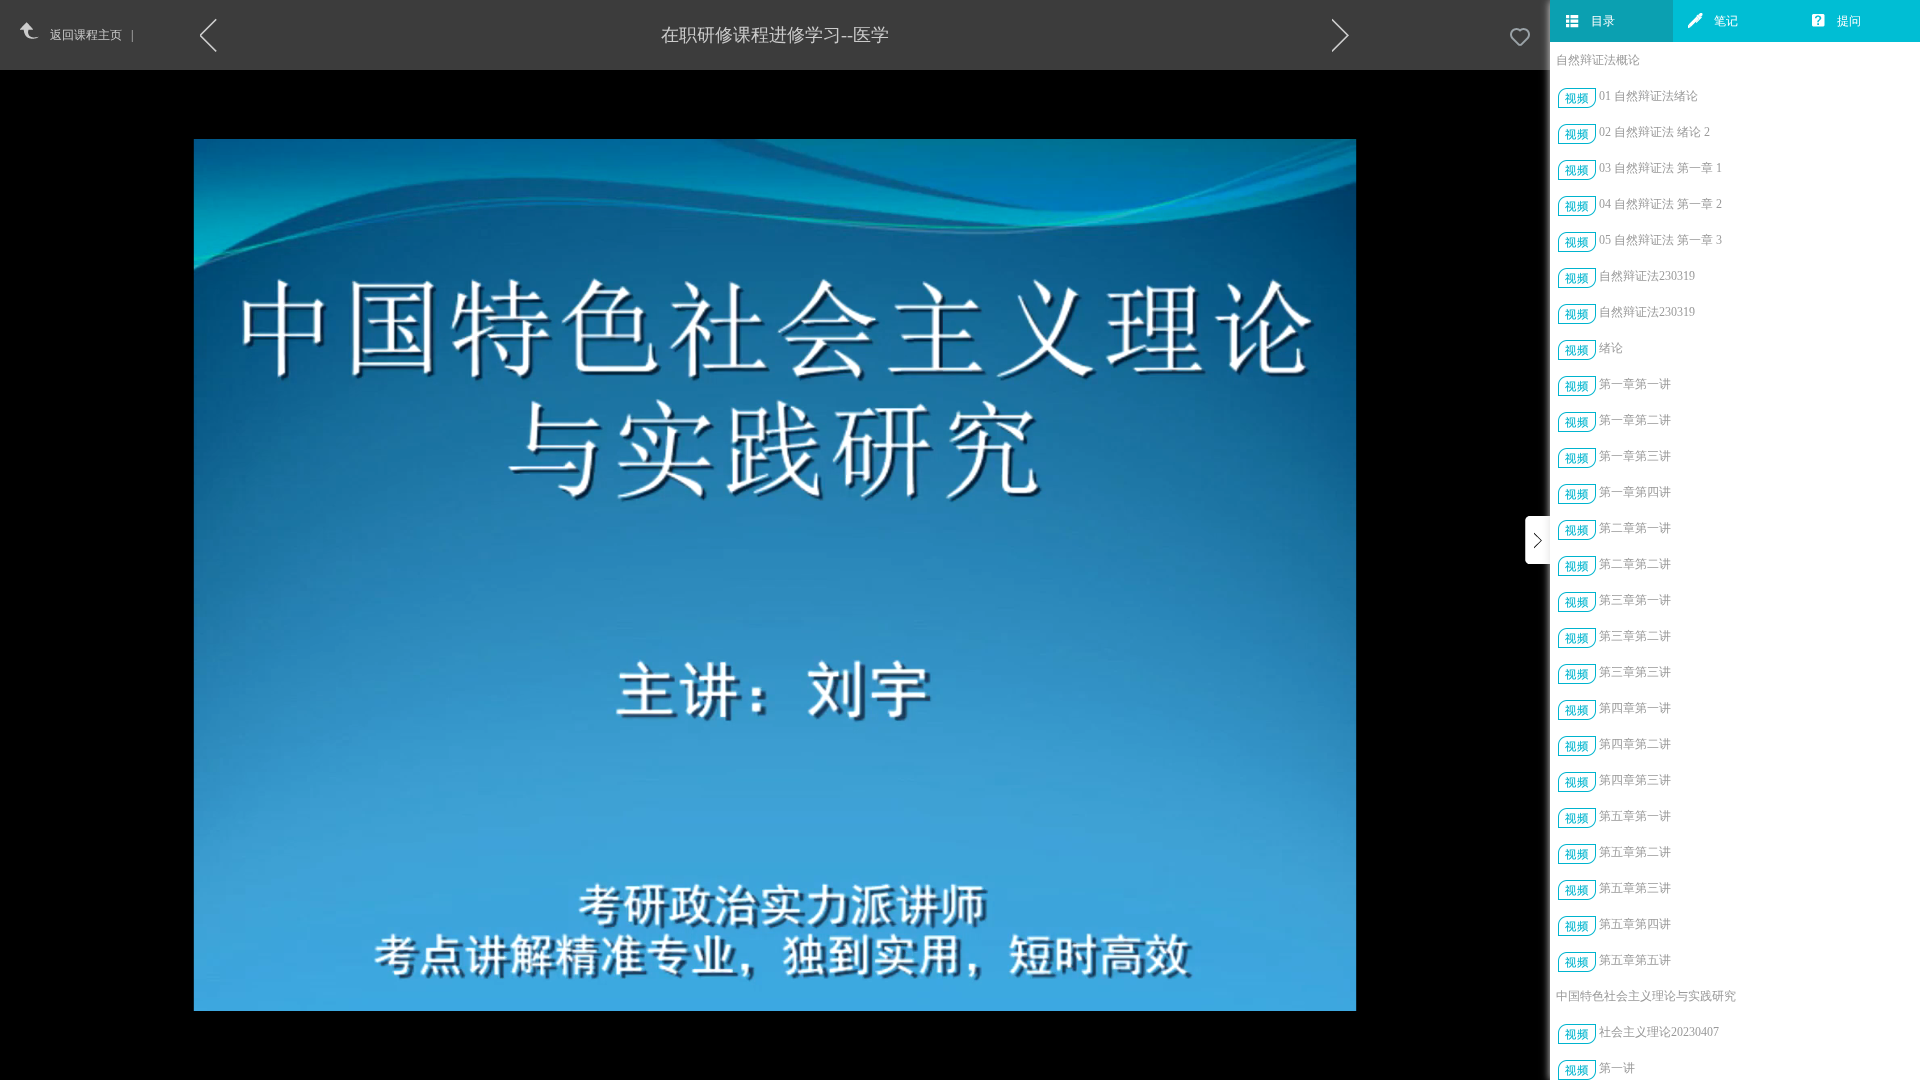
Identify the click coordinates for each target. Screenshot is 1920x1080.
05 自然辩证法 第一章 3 (1660, 240)
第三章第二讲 (1635, 636)
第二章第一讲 (1635, 528)
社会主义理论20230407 (1659, 1032)
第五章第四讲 (1635, 924)
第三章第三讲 (1635, 672)
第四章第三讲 (1635, 780)
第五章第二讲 (1635, 852)
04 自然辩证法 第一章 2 (1660, 204)
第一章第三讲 (1635, 456)
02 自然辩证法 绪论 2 (1654, 132)
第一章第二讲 (1635, 420)
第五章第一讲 (1635, 816)
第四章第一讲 (1635, 708)
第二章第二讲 (1635, 564)
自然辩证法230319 (1647, 276)
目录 (1603, 21)
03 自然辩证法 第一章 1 (1660, 168)
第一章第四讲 (1635, 492)
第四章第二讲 (1635, 744)
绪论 (1611, 348)
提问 (1849, 21)
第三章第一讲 (1635, 600)
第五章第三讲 (1635, 888)
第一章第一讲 (1635, 384)
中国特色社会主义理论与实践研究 (1646, 996)
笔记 (1726, 21)
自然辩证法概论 (1598, 60)
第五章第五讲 (1635, 960)
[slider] (827, 1065)
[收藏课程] (1520, 38)
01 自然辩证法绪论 (1648, 96)
